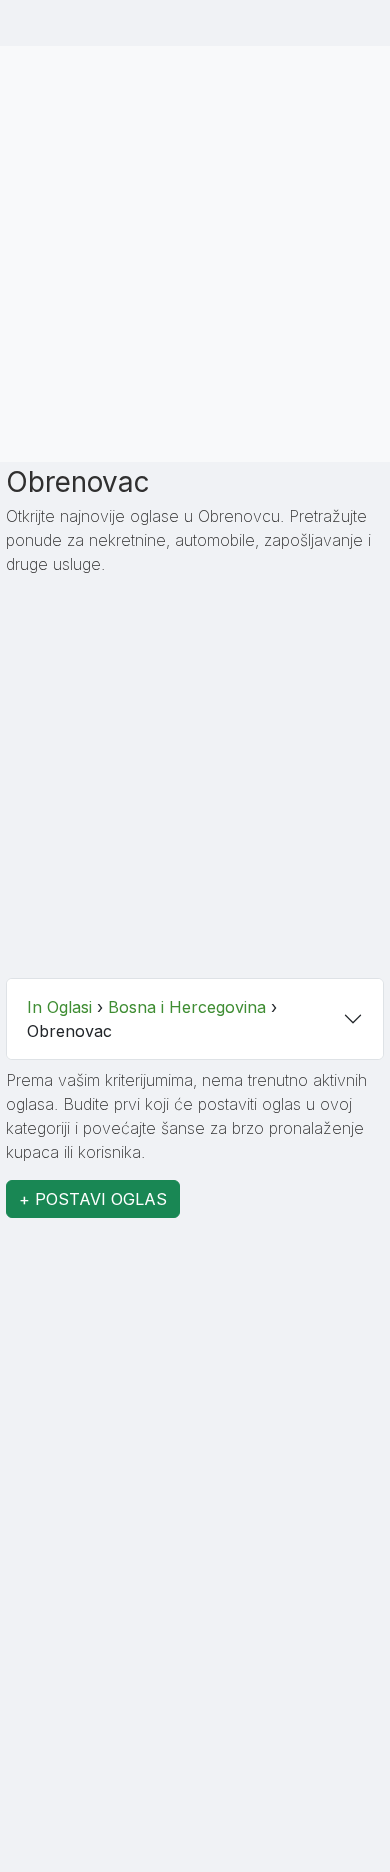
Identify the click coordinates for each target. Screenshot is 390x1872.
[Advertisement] (195, 251)
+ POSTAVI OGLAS (93, 1199)
